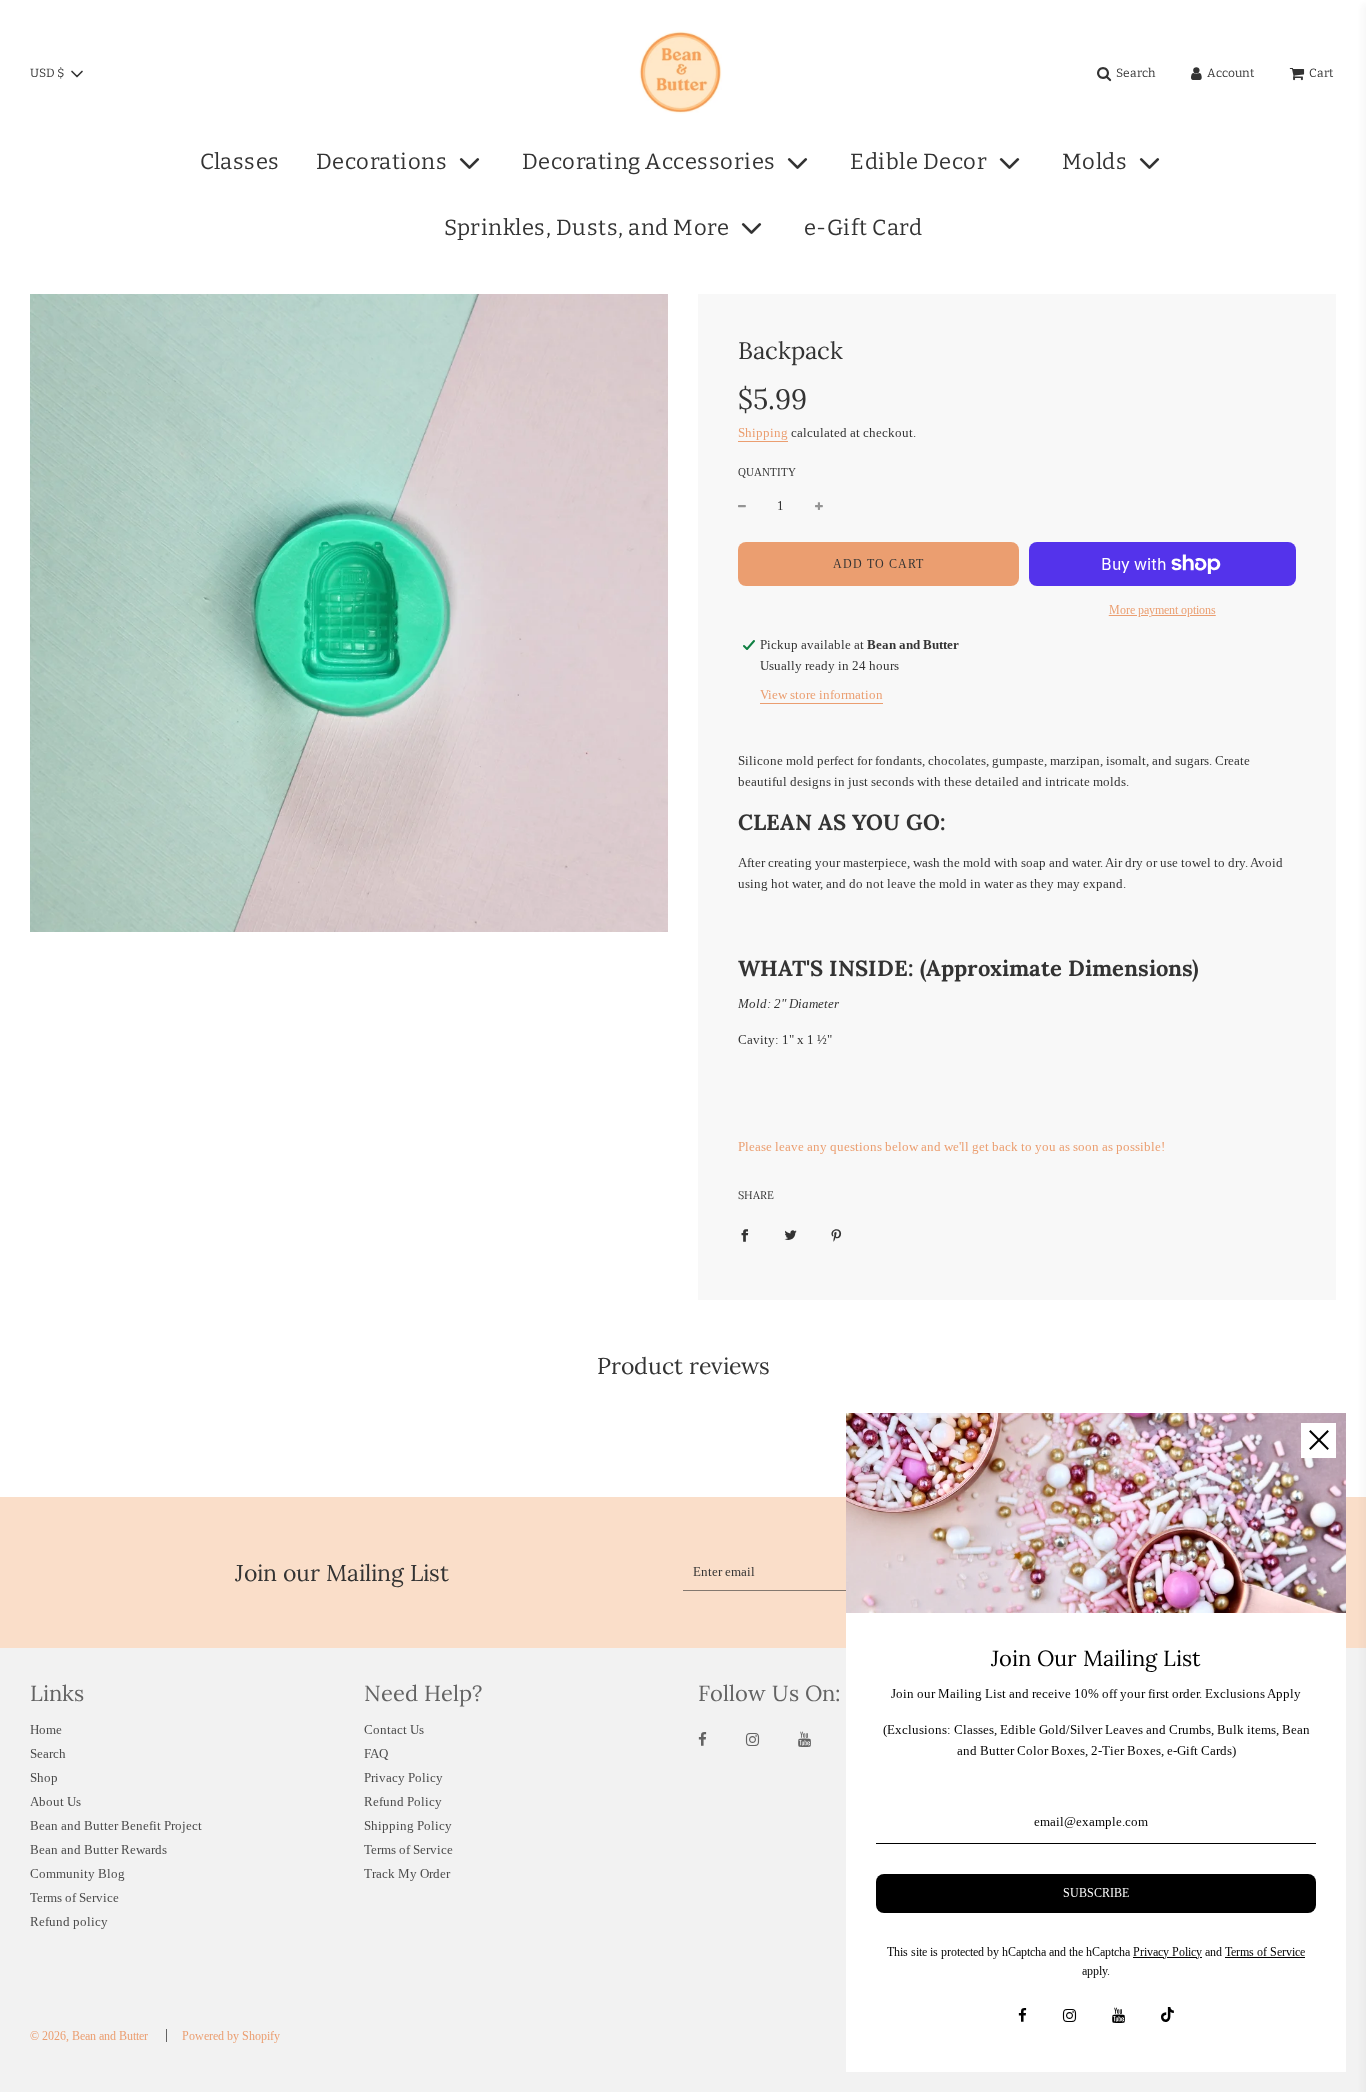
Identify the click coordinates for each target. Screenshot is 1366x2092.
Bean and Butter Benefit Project (116, 1825)
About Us (55, 1801)
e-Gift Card (863, 227)
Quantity (767, 472)
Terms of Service (74, 1897)
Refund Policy (403, 1801)
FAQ (376, 1753)
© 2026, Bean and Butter (89, 2036)
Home (46, 1729)
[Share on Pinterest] (836, 1234)
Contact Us (394, 1729)
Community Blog (77, 1873)
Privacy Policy (403, 1777)
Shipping (763, 432)
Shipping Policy (408, 1825)
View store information (821, 694)
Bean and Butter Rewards (98, 1849)
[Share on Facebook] (744, 1234)
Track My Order (407, 1873)
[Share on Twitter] (790, 1234)
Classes (240, 161)
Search (48, 1753)
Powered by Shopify (231, 2036)
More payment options (1162, 610)
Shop (44, 1777)
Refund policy (69, 1921)
